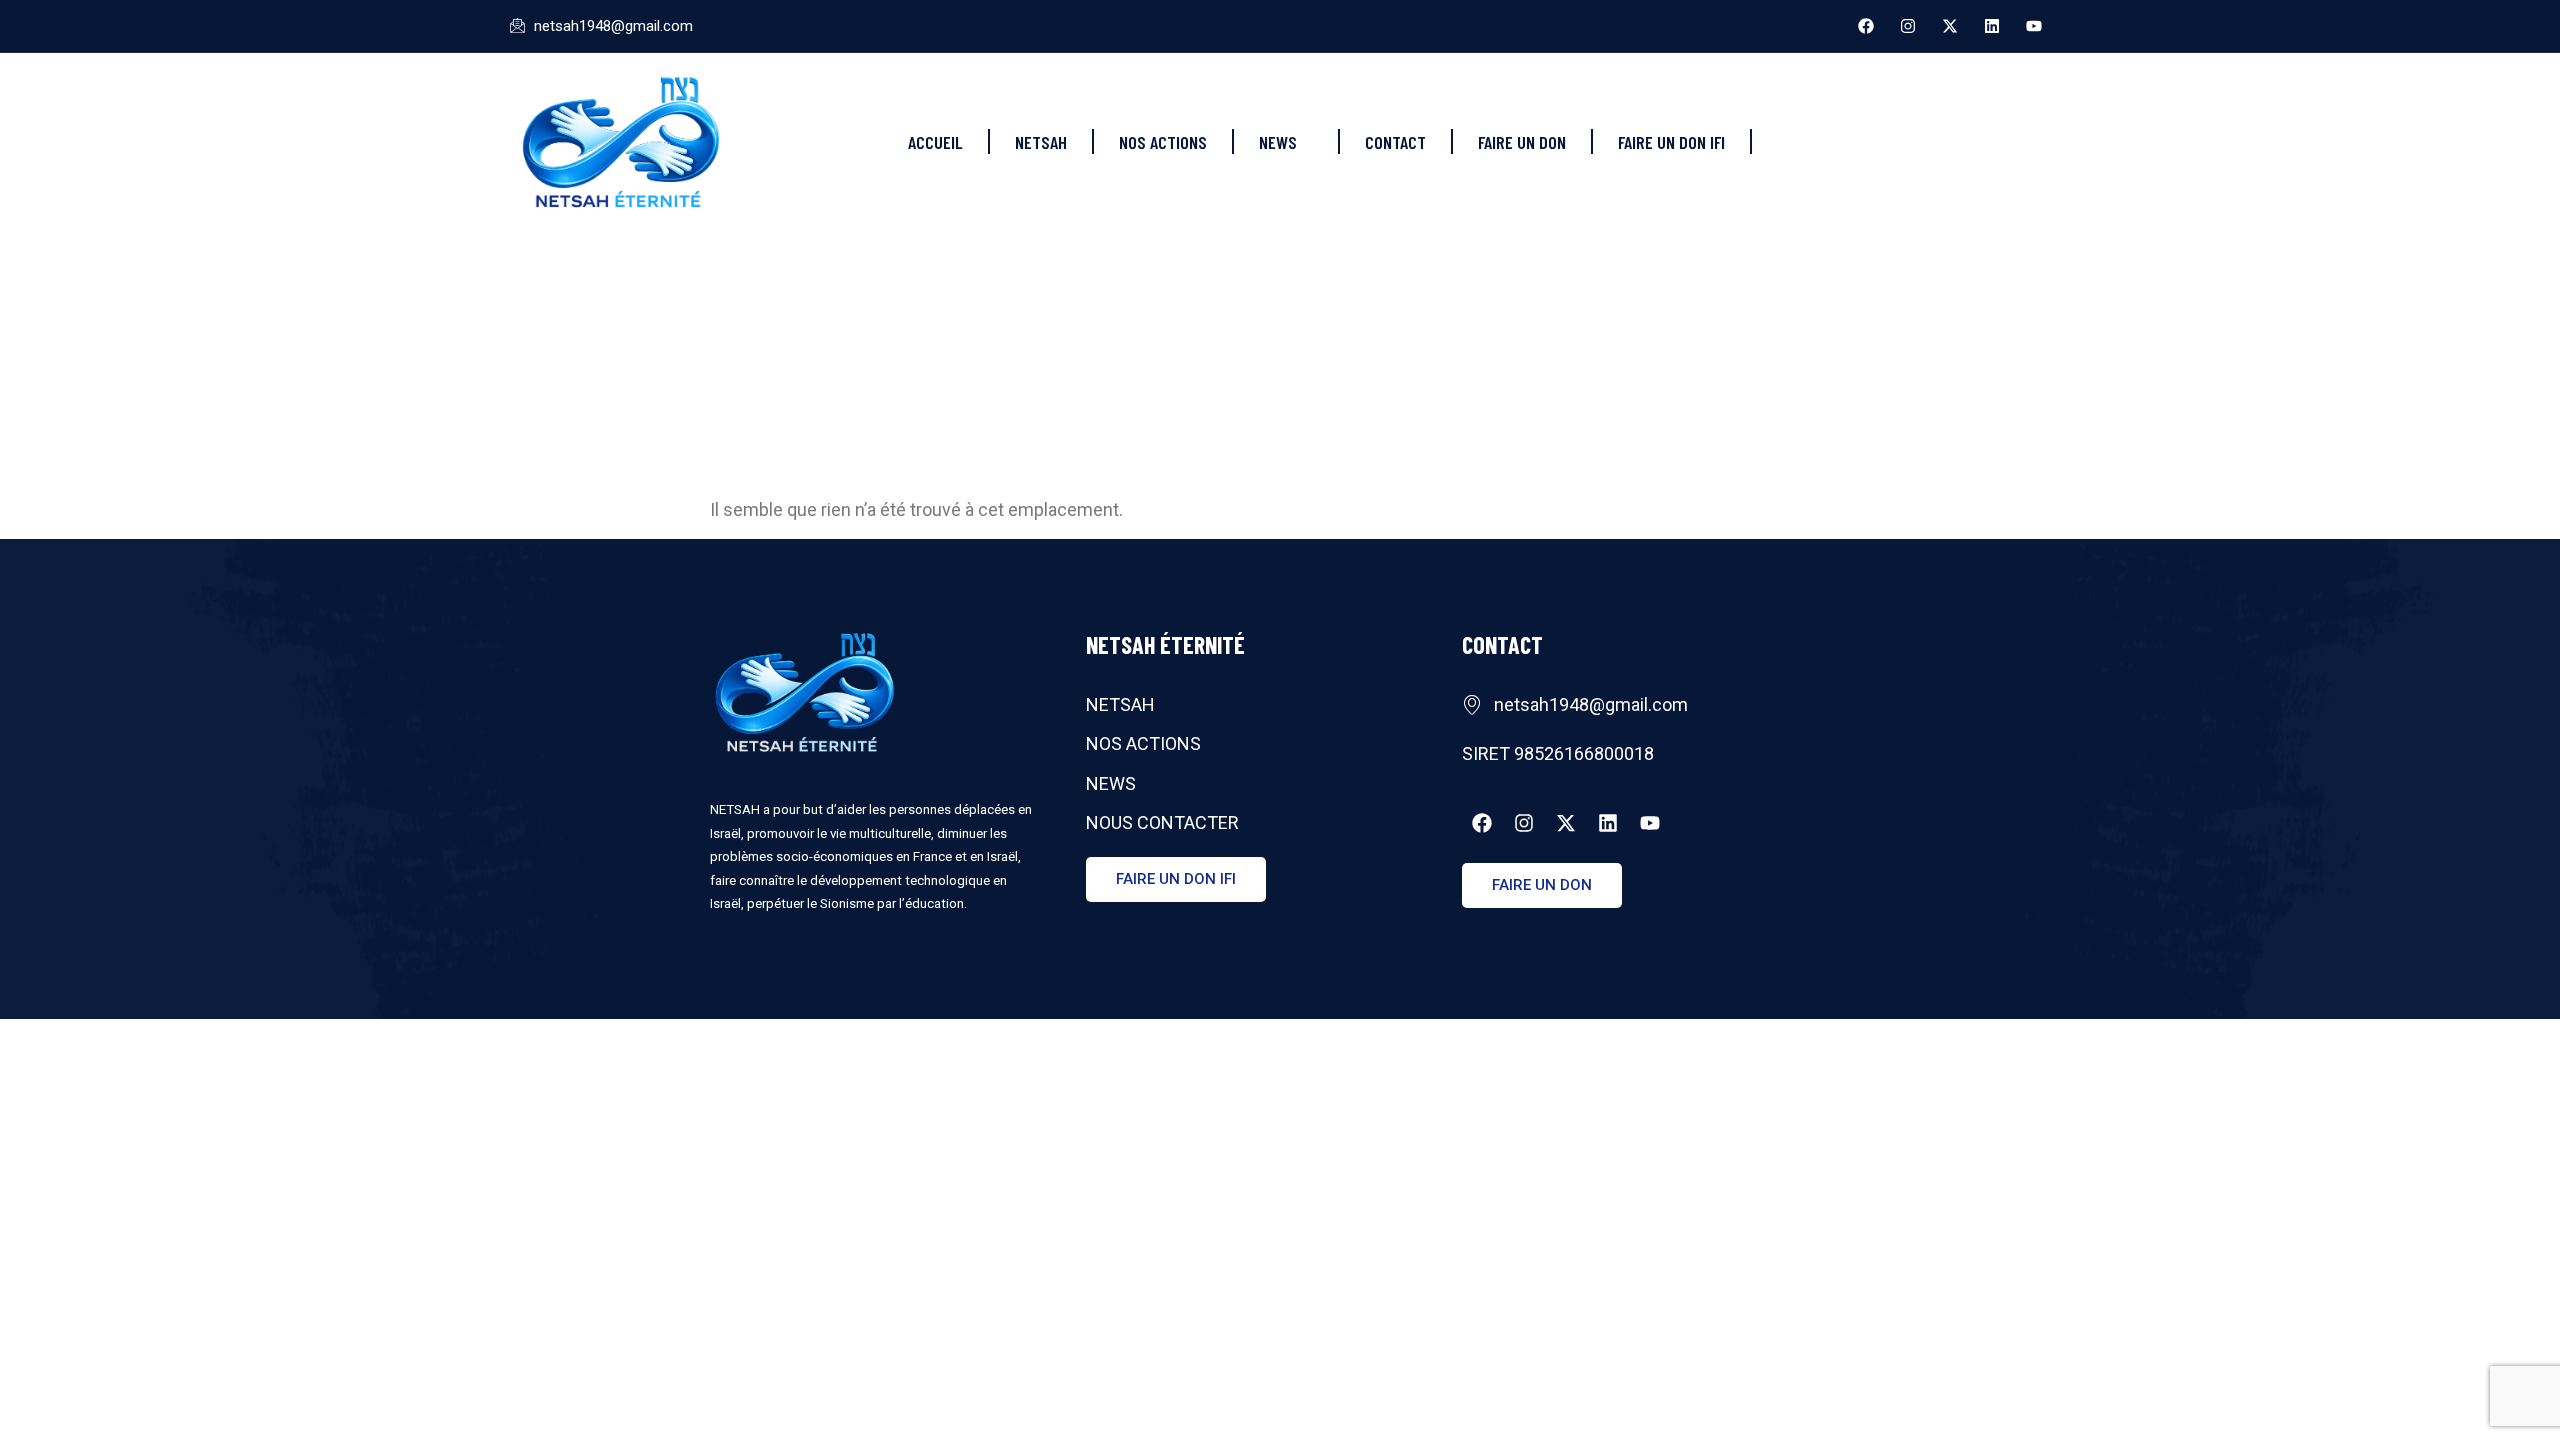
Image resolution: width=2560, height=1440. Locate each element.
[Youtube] (2034, 26)
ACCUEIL (935, 142)
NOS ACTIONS (1163, 142)
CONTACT (1395, 142)
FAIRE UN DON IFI (1671, 142)
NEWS (1278, 142)
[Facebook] (1866, 26)
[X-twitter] (1950, 26)
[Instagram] (1908, 26)
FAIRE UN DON (1522, 142)
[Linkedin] (1992, 26)
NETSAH (1041, 142)
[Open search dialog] (2035, 137)
